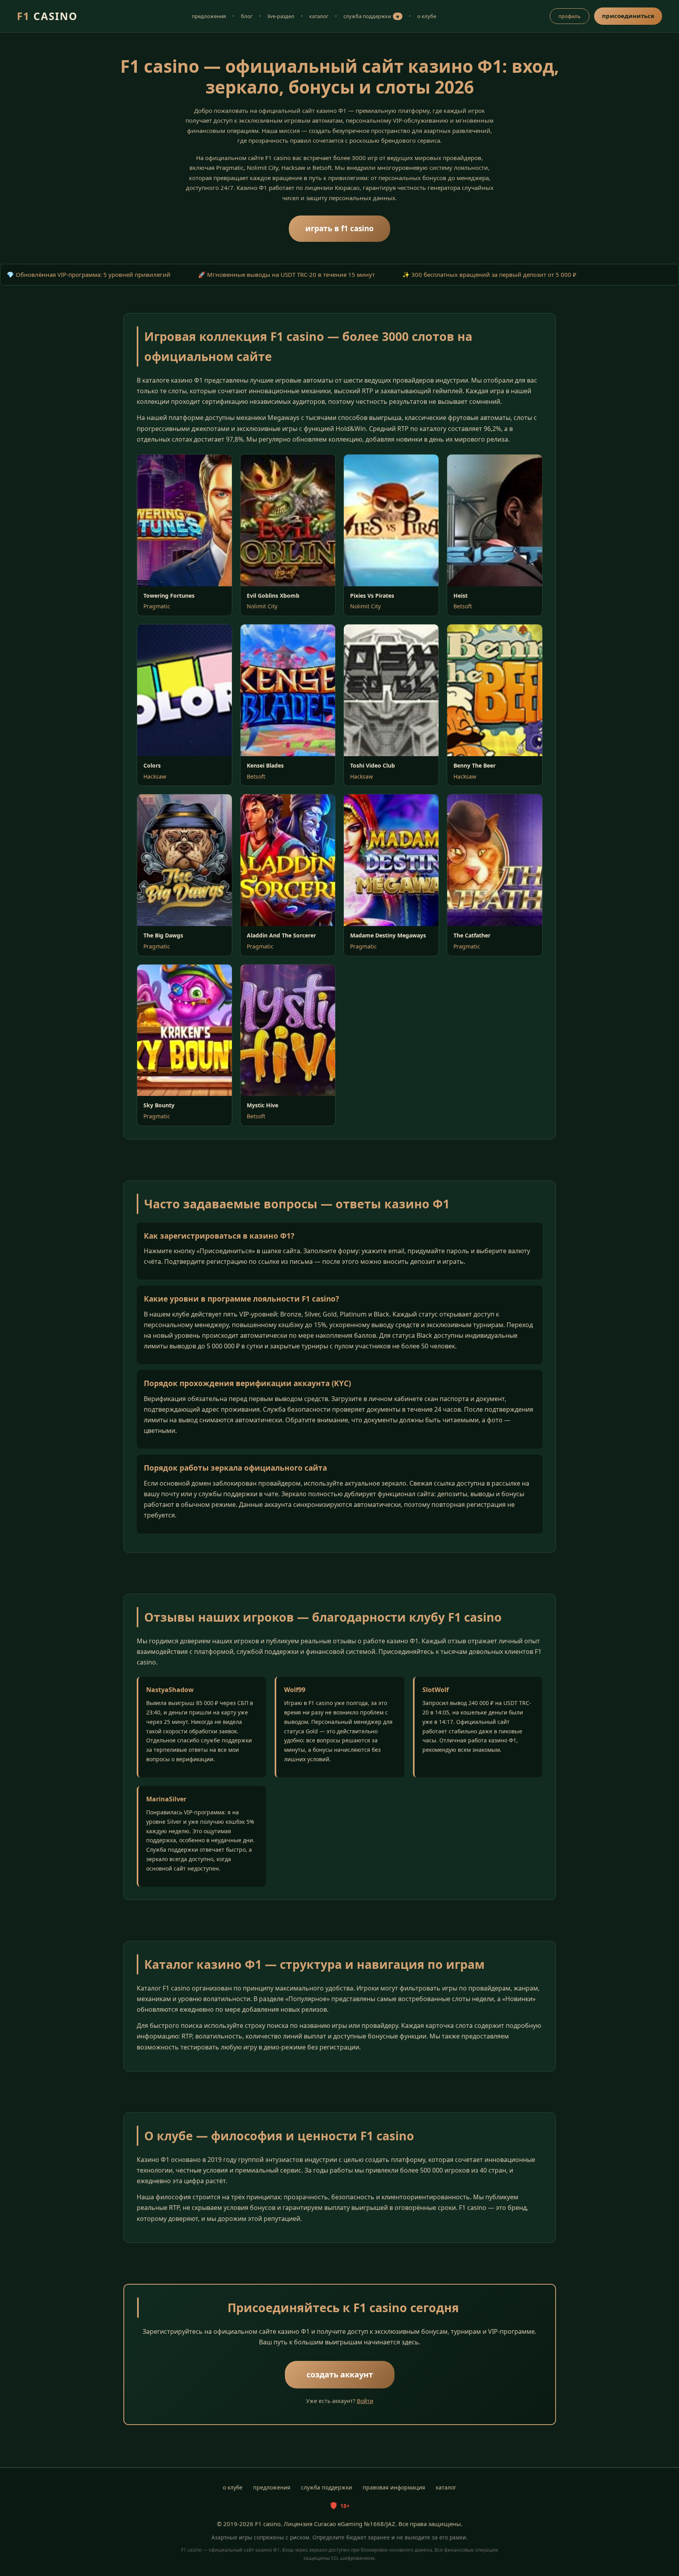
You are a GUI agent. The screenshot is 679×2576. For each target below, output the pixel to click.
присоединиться (628, 16)
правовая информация (394, 2487)
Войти (365, 2401)
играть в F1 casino (339, 228)
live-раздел (281, 16)
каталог (319, 16)
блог (247, 16)
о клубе (427, 16)
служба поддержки (372, 16)
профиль (570, 16)
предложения (209, 16)
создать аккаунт (340, 2374)
